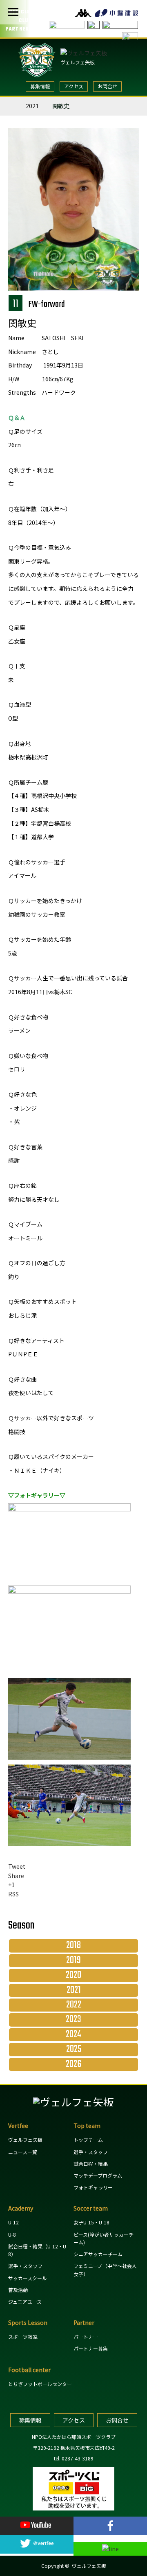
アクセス (74, 86)
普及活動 (18, 2290)
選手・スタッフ (91, 2152)
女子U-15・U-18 (91, 2222)
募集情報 (40, 86)
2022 (74, 2005)
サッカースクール (28, 2278)
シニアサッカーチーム (98, 2254)
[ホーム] (11, 104)
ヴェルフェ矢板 (78, 62)
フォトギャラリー (93, 2187)
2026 (73, 2064)
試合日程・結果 (91, 2164)
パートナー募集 (91, 2348)
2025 (74, 2049)
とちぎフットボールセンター (40, 2384)
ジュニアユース (25, 2302)
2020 (73, 1975)
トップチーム (88, 2140)
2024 (73, 2035)
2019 (73, 1961)
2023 (73, 2020)
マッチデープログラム (98, 2175)
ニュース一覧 (23, 2152)
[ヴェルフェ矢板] (73, 2102)
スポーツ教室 (23, 2337)
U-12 (13, 2222)
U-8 (12, 2234)
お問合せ (107, 86)
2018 (73, 1946)
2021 (32, 106)
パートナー (86, 2337)
